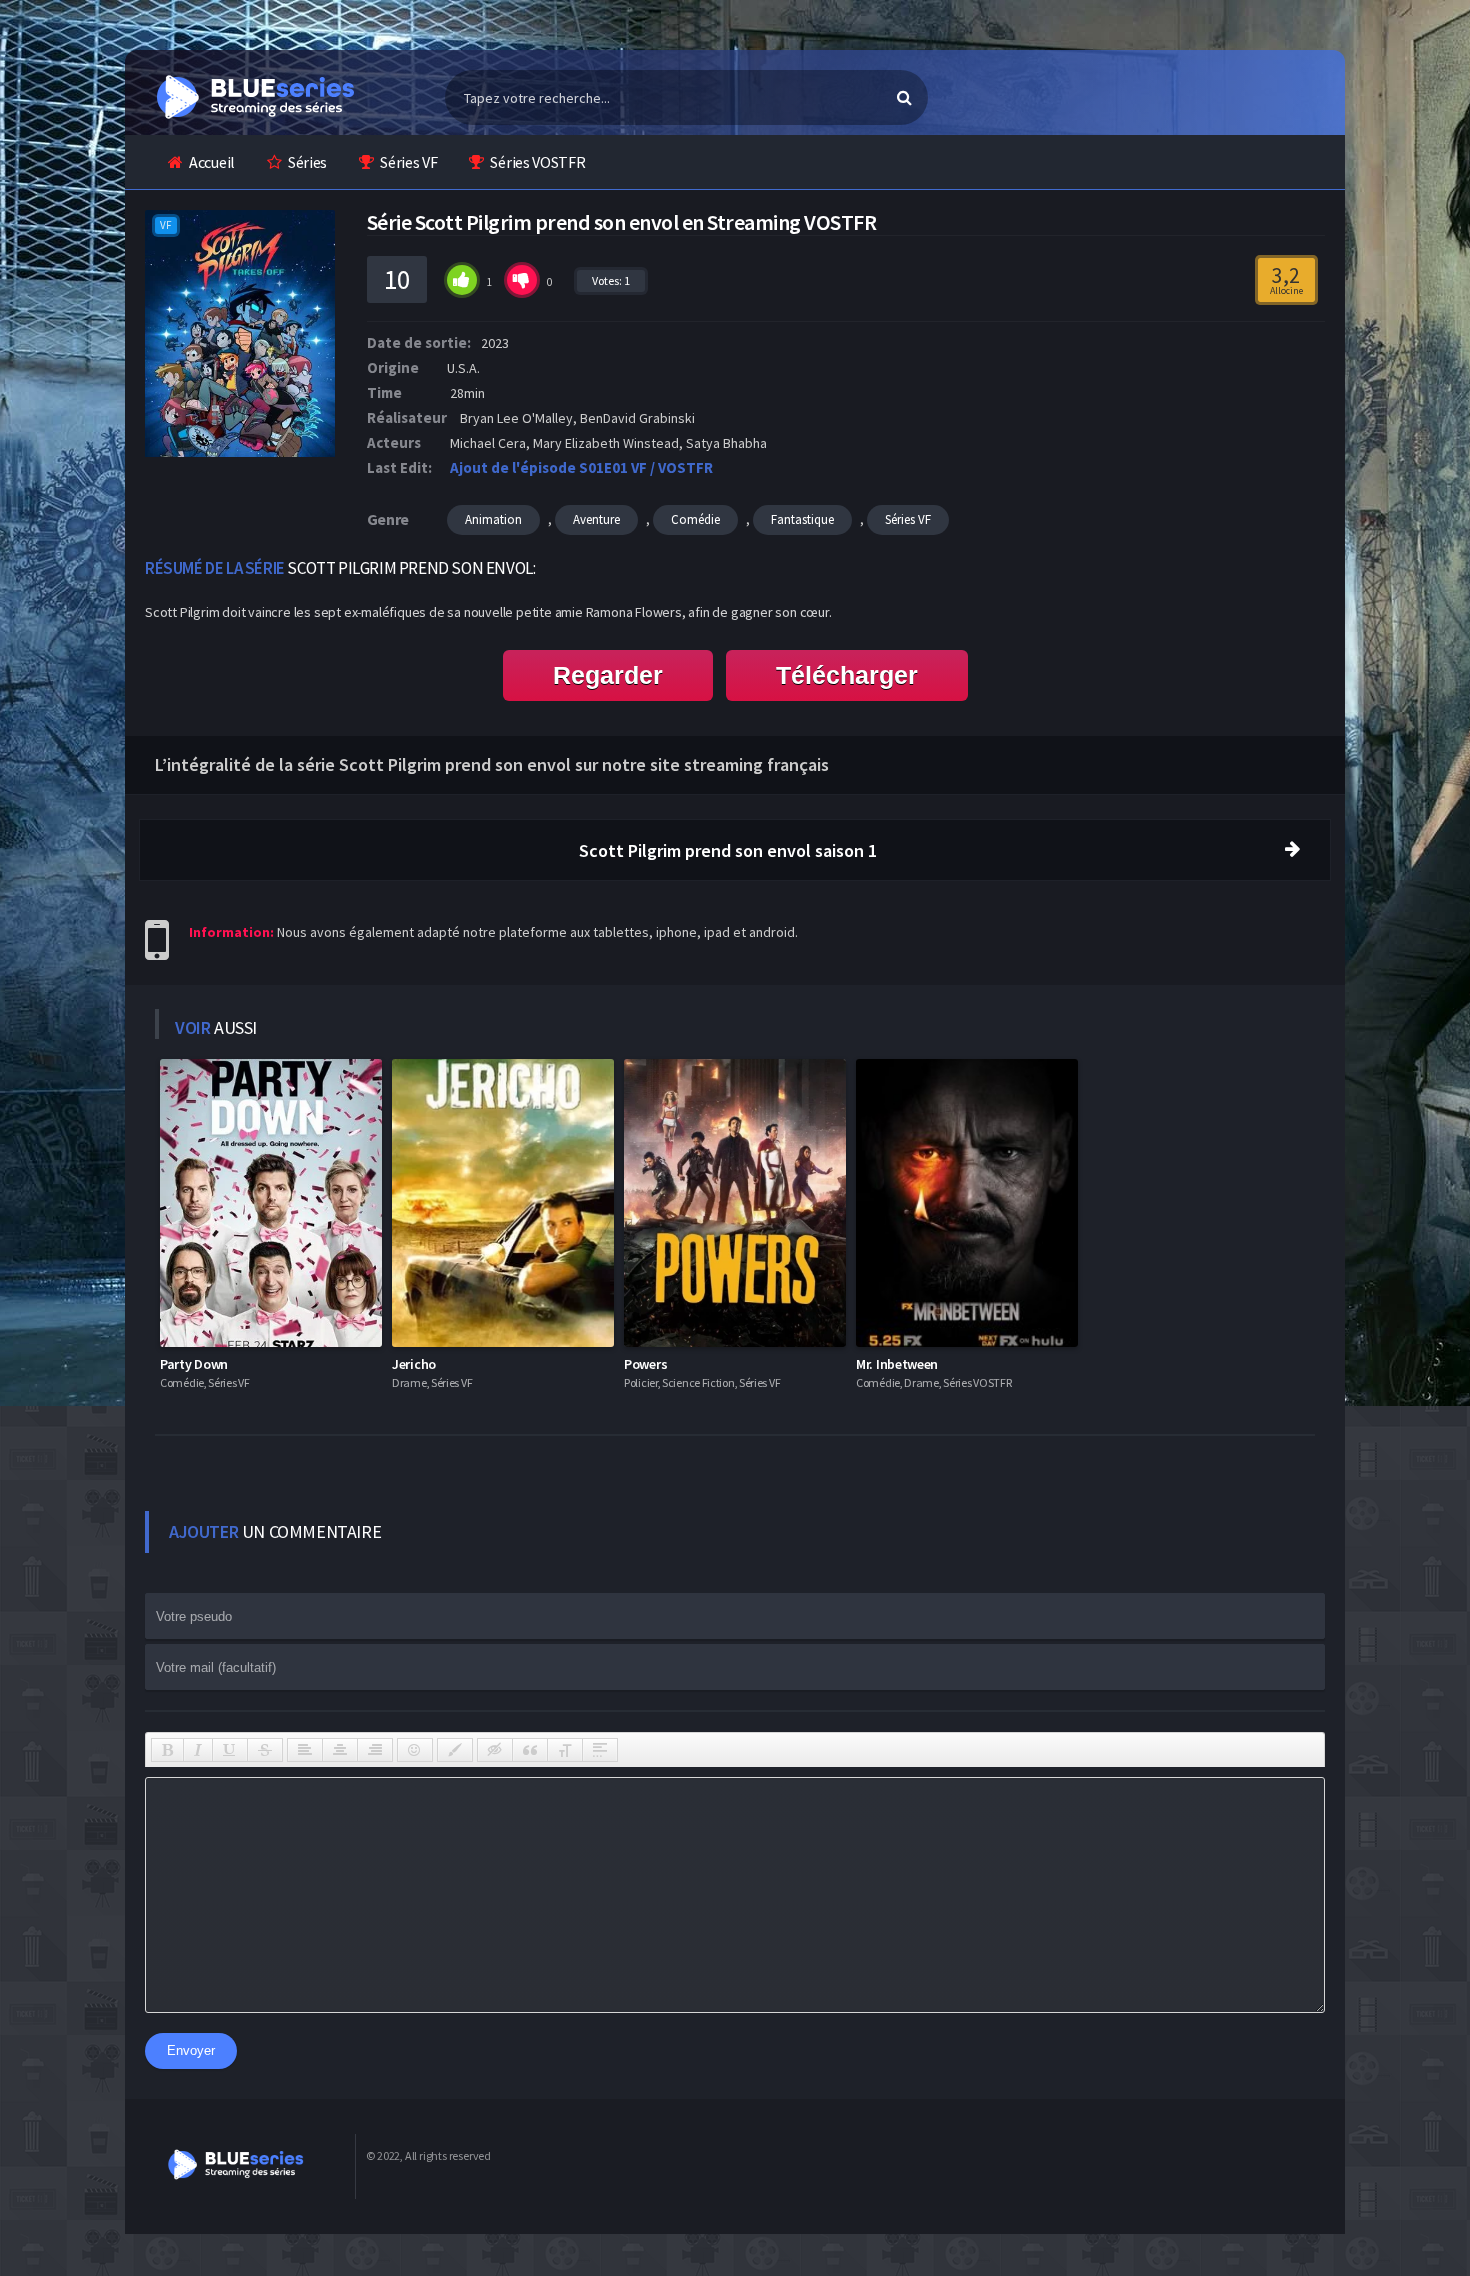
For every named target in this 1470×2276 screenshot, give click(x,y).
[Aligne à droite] (375, 1750)
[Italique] (198, 1750)
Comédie (695, 519)
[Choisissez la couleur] (455, 1750)
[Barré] (265, 1750)
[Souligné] (230, 1750)
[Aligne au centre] (340, 1750)
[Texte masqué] (495, 1750)
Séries (307, 162)
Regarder (608, 675)
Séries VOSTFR (537, 162)
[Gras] (167, 1750)
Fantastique (802, 519)
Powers (645, 1364)
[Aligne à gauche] (305, 1750)
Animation (493, 519)
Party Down (194, 1364)
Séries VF (408, 162)
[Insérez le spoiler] (600, 1750)
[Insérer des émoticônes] (415, 1750)
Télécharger (847, 675)
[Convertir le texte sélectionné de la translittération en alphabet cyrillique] (565, 1750)
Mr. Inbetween (897, 1364)
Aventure (596, 519)
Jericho (414, 1364)
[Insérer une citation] (530, 1750)
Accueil (212, 162)
